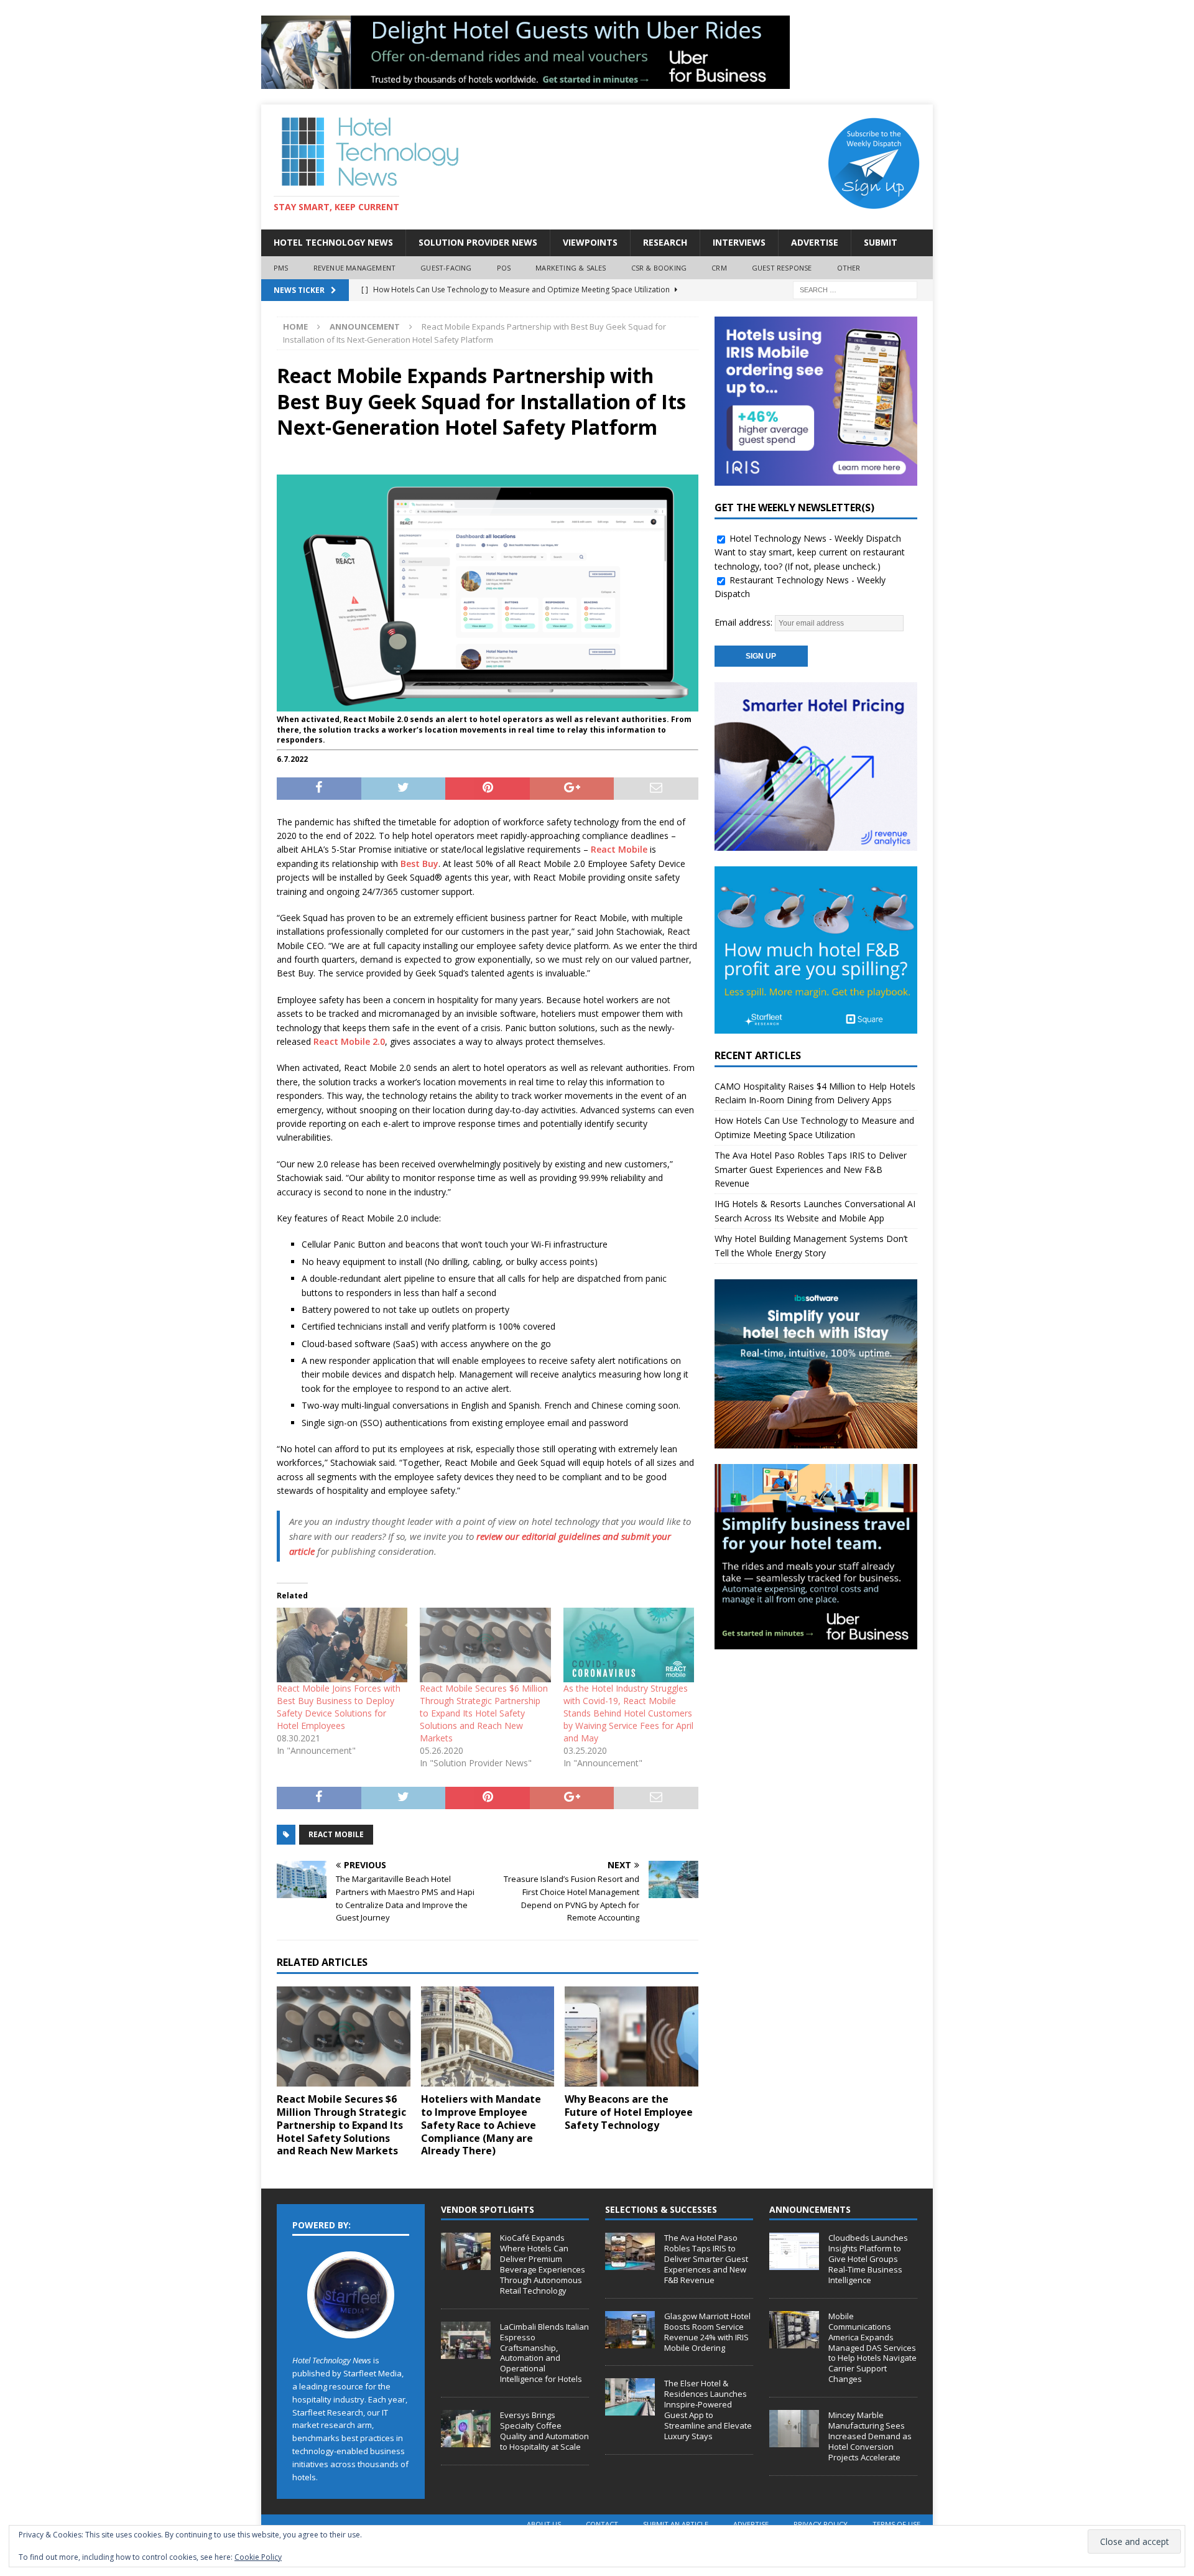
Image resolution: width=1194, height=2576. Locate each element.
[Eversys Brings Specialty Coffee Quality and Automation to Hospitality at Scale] (466, 2429)
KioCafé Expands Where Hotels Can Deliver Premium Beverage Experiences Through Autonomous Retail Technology (543, 2264)
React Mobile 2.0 (349, 1041)
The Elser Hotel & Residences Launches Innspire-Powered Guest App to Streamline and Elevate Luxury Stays (708, 2409)
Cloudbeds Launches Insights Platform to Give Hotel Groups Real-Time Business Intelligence (868, 2259)
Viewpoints (590, 242)
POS (504, 268)
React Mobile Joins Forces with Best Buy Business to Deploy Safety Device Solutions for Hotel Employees (339, 1707)
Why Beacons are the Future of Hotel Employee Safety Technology (629, 2112)
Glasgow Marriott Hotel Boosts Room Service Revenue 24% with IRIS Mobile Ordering (707, 2332)
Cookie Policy (258, 2557)
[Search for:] (855, 290)
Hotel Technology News (333, 242)
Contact (602, 2524)
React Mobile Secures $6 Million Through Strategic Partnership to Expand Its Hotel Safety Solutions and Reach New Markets (484, 1713)
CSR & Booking (659, 268)
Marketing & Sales (571, 268)
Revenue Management (355, 268)
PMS (281, 268)
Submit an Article (676, 2524)
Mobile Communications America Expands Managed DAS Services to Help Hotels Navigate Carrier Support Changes (872, 2347)
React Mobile (619, 849)
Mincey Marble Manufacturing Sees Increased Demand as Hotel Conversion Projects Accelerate (870, 2436)
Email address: (745, 622)
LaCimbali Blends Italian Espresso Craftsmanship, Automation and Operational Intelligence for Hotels (544, 2353)
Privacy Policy (821, 2524)
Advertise (815, 242)
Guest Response (782, 268)
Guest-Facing (446, 268)
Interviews (739, 242)
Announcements (810, 2209)
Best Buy (419, 864)
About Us (544, 2524)
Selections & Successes (661, 2209)
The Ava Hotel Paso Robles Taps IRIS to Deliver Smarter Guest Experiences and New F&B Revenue (811, 1169)
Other (849, 268)
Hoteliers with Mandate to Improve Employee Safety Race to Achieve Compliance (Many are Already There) (481, 2125)
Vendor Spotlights (488, 2209)
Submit (881, 242)
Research (665, 242)
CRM (719, 268)
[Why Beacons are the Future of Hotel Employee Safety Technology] (632, 2036)
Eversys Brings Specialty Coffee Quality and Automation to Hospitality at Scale (544, 2431)
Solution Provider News (478, 242)
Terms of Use (896, 2524)
